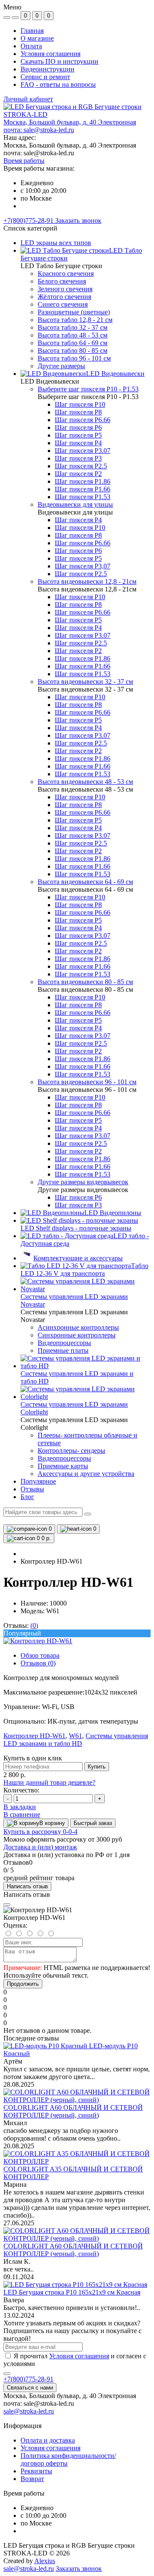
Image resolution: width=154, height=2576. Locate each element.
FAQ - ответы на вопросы (58, 84)
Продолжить (23, 1984)
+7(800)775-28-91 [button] (28, 2379)
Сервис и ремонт (45, 77)
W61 (76, 1736)
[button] (70, 126)
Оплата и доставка (48, 2440)
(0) (34, 1625)
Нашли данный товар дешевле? (49, 1782)
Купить (97, 1767)
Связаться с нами (30, 2388)
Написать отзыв (27, 1886)
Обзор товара (40, 1655)
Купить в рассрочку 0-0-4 (40, 1832)
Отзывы (32, 1489)
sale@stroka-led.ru (29, 2411)
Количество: (21, 1790)
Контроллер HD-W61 (34, 1736)
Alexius (45, 2561)
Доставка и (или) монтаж (40, 1847)
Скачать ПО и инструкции (59, 61)
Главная (32, 31)
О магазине (37, 38)
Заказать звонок (78, 220)
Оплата (31, 46)
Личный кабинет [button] (28, 99)
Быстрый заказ (93, 1823)
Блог (27, 1497)
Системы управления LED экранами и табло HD (76, 1740)
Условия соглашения (50, 54)
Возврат (32, 2479)
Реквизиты (36, 2471)
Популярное (38, 1481)
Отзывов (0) (38, 1663)
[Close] (7, 1905)
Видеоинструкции (47, 69)
